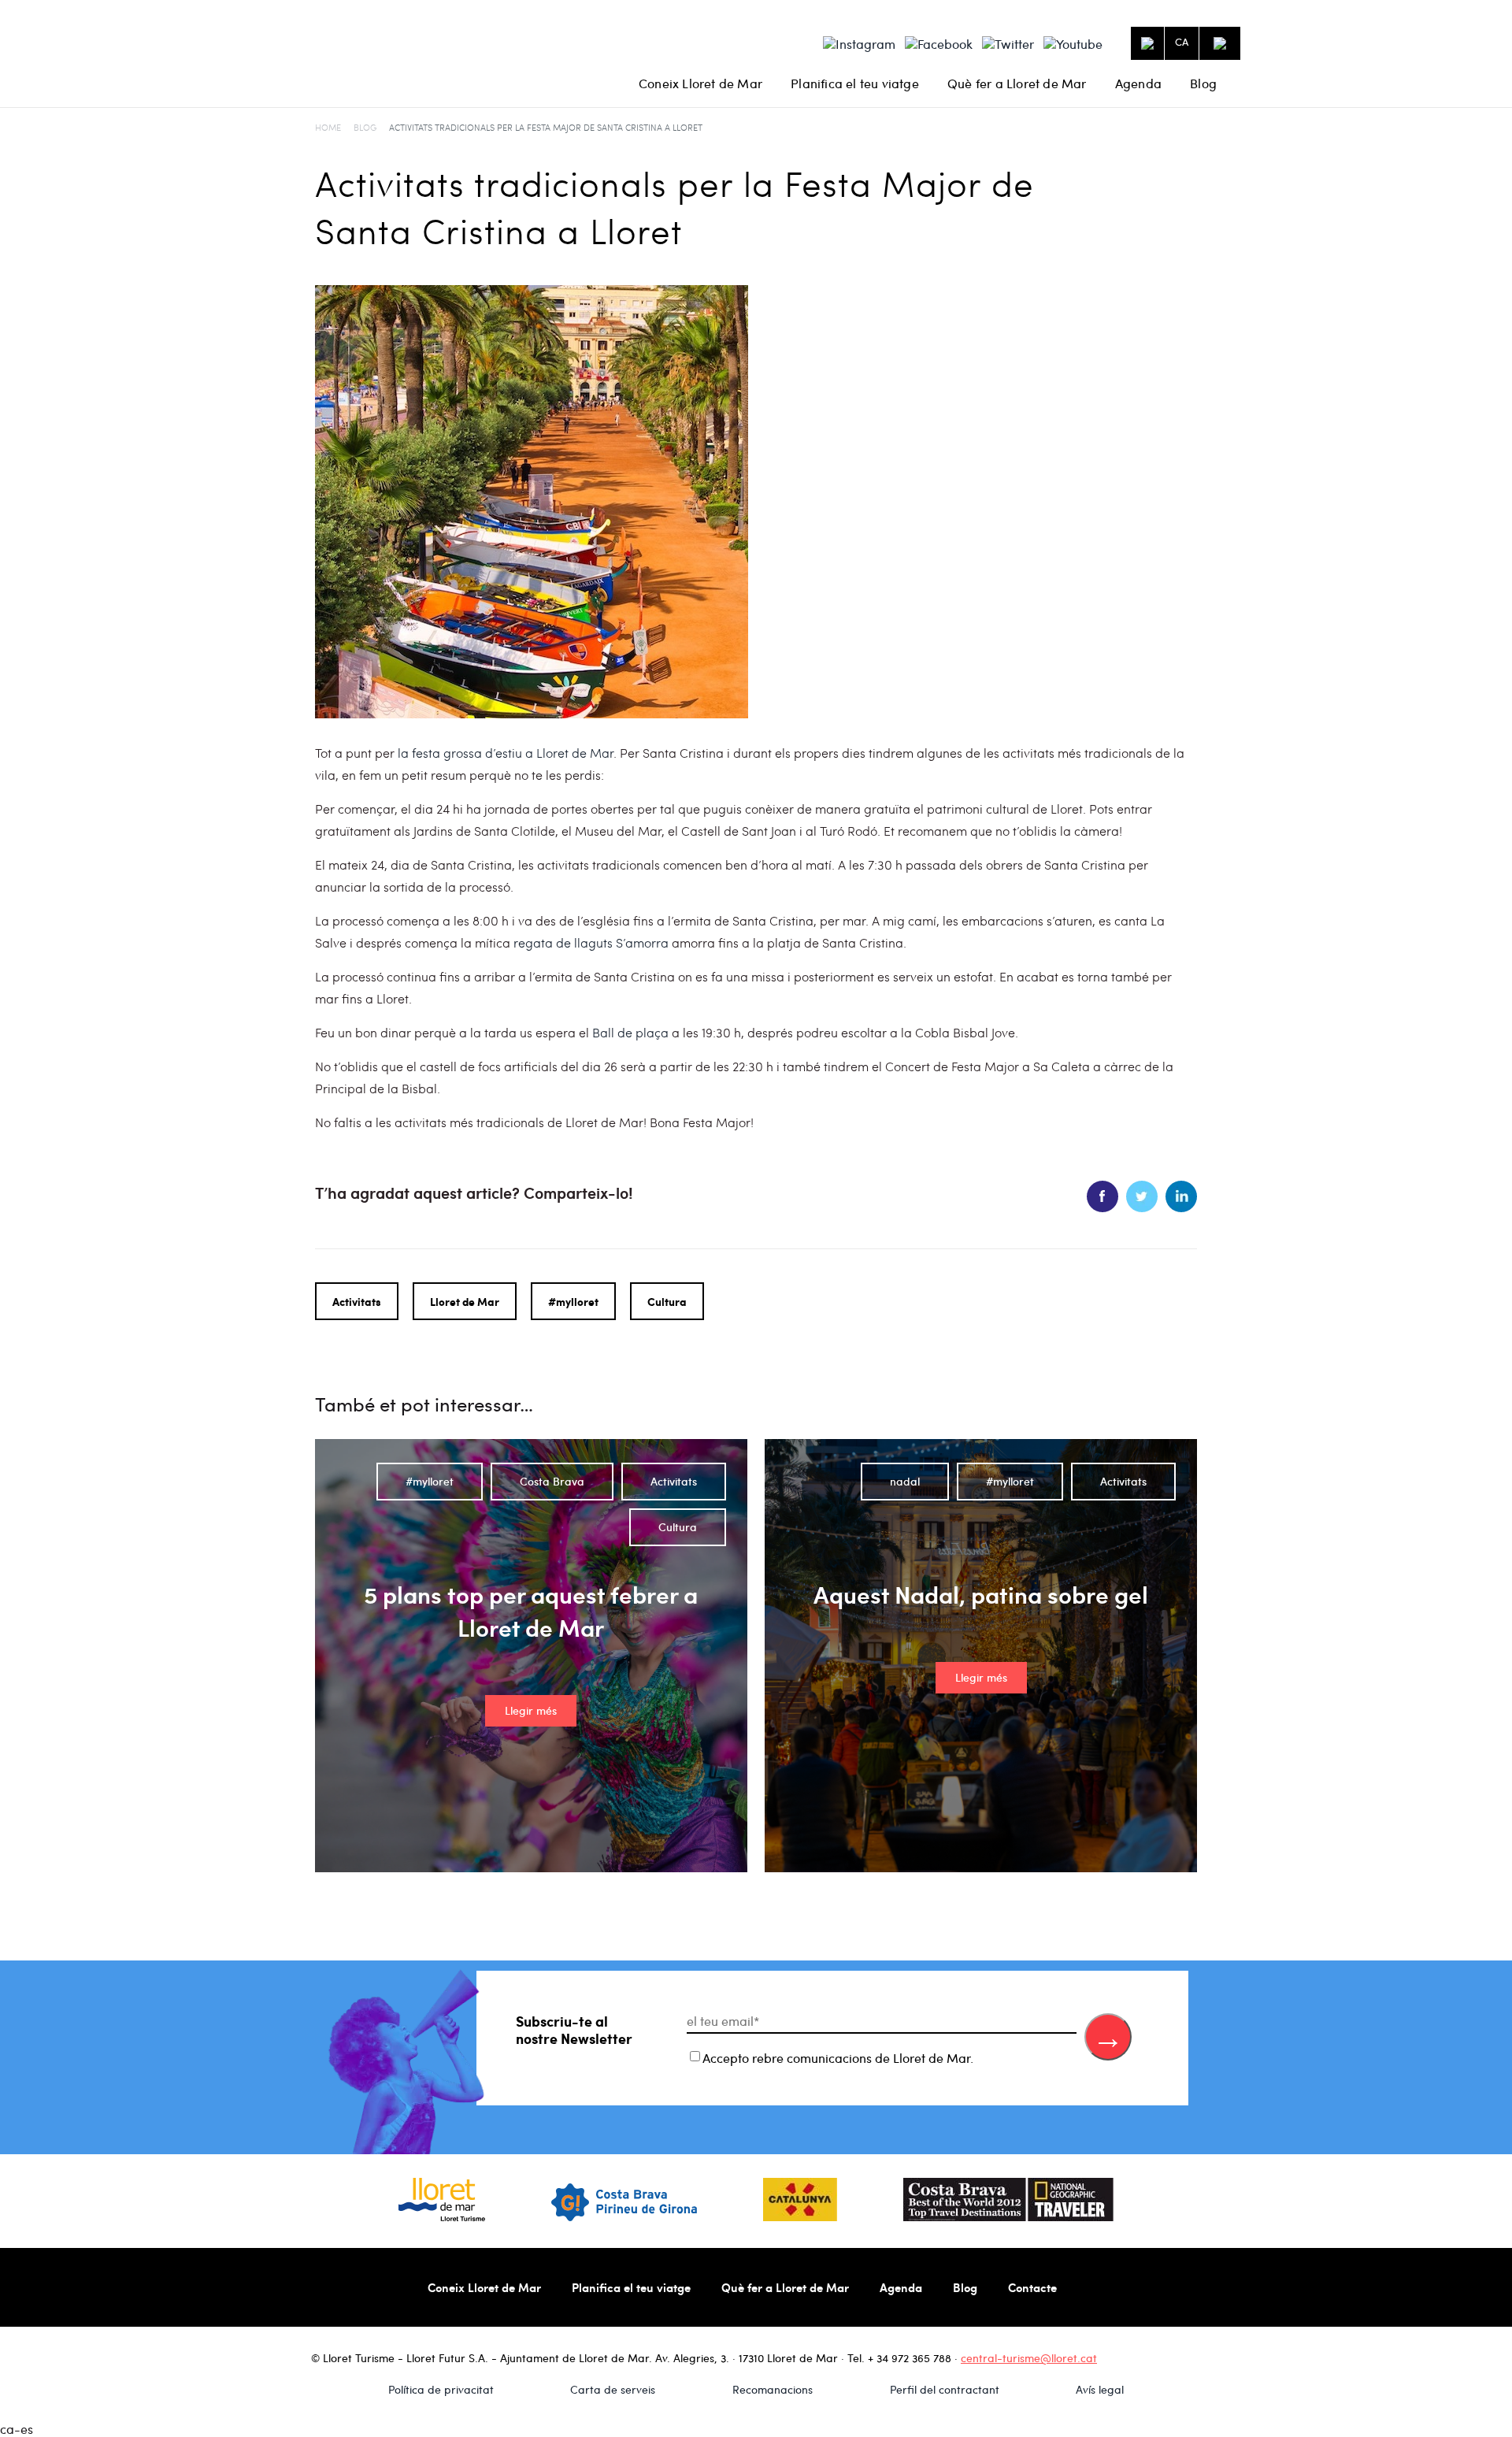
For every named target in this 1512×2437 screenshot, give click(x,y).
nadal (905, 1481)
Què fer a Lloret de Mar (1017, 83)
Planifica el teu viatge (855, 83)
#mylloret (573, 1301)
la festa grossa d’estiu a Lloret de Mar (506, 753)
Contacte (1032, 2287)
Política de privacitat (441, 2389)
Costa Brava (552, 1481)
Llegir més (531, 1710)
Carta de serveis (613, 2389)
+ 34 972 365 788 (910, 2358)
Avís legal (1100, 2389)
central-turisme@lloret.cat (1029, 2358)
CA (1182, 42)
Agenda (1138, 83)
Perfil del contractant (945, 2389)
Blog (1203, 83)
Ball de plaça (630, 1032)
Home (328, 127)
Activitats (357, 1301)
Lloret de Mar (465, 1301)
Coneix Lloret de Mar (700, 83)
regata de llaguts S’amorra (591, 942)
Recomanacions (773, 2389)
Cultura (667, 1301)
